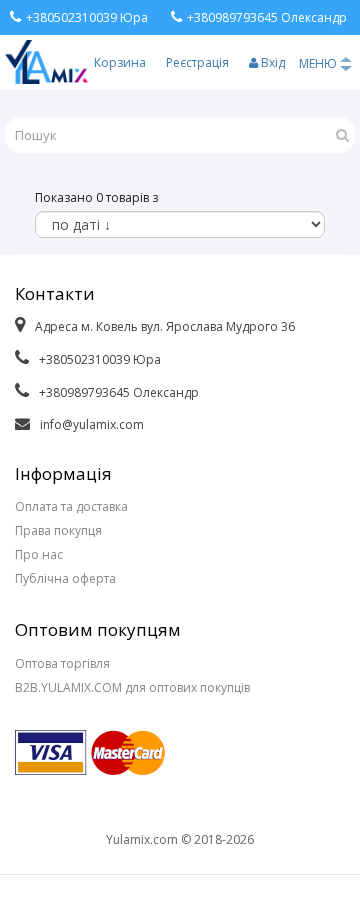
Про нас (39, 554)
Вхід (271, 62)
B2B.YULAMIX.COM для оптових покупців (132, 687)
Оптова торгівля (62, 663)
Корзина (120, 62)
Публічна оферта (65, 578)
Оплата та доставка (71, 506)
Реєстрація (197, 62)
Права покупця (58, 530)
